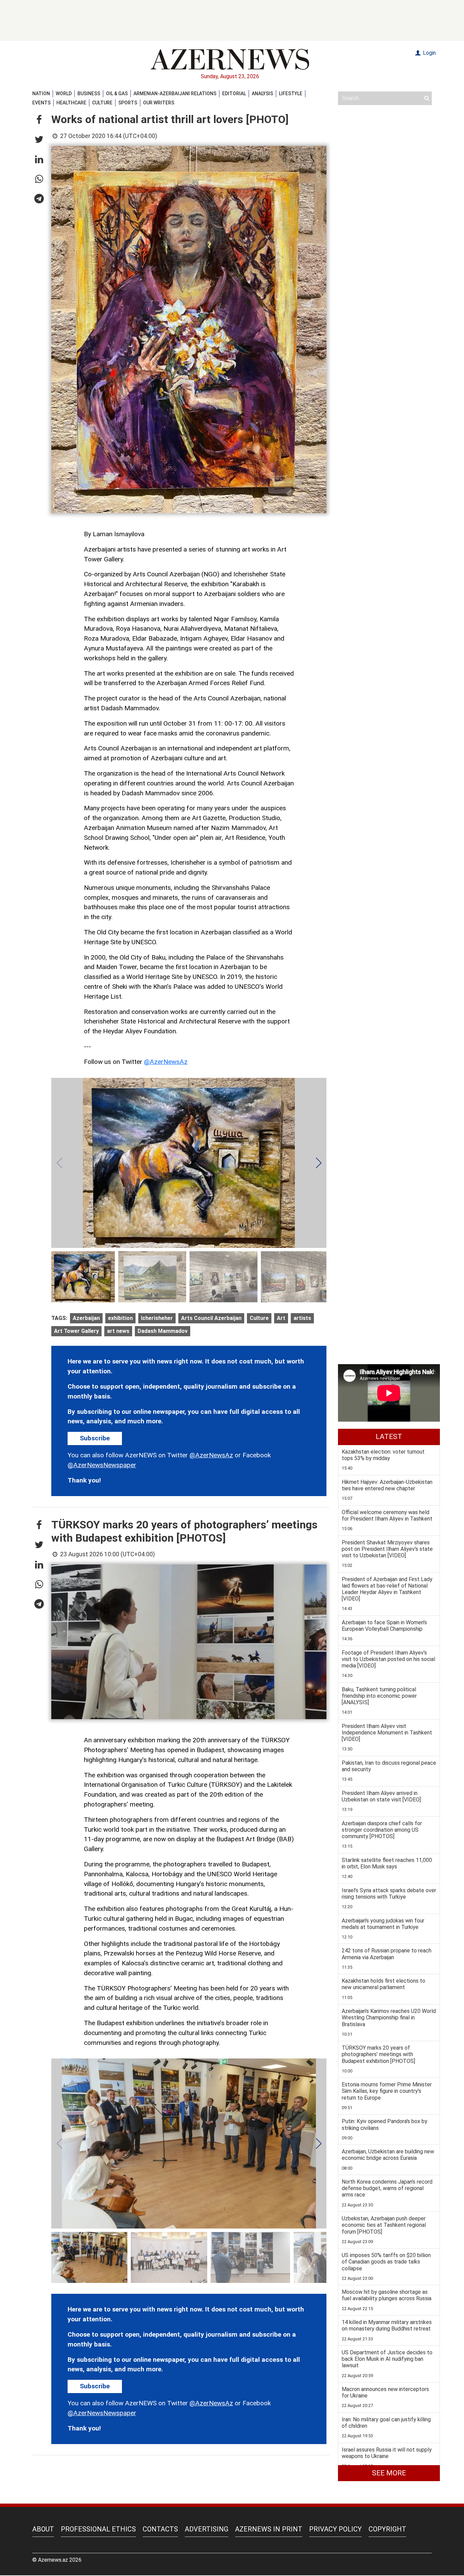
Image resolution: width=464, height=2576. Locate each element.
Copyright (387, 2529)
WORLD (64, 94)
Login (429, 53)
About (43, 2529)
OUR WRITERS (159, 103)
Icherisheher (157, 1318)
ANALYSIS (262, 94)
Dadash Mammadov (163, 1331)
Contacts (160, 2529)
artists (302, 1318)
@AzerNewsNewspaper (102, 1465)
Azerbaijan (86, 1318)
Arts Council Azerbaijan (211, 1318)
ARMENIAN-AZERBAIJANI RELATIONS (175, 94)
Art (281, 1318)
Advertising (207, 2529)
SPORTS (128, 103)
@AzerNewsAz (166, 1062)
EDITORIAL (234, 94)
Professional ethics (98, 2529)
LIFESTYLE (291, 94)
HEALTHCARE (71, 103)
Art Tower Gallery (76, 1331)
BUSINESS (89, 94)
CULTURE (102, 103)
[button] (39, 120)
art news (118, 1331)
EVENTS (41, 103)
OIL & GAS (117, 94)
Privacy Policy (335, 2529)
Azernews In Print (269, 2529)
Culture (259, 1318)
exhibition (120, 1318)
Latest (389, 1437)
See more (389, 2473)
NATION (41, 94)
